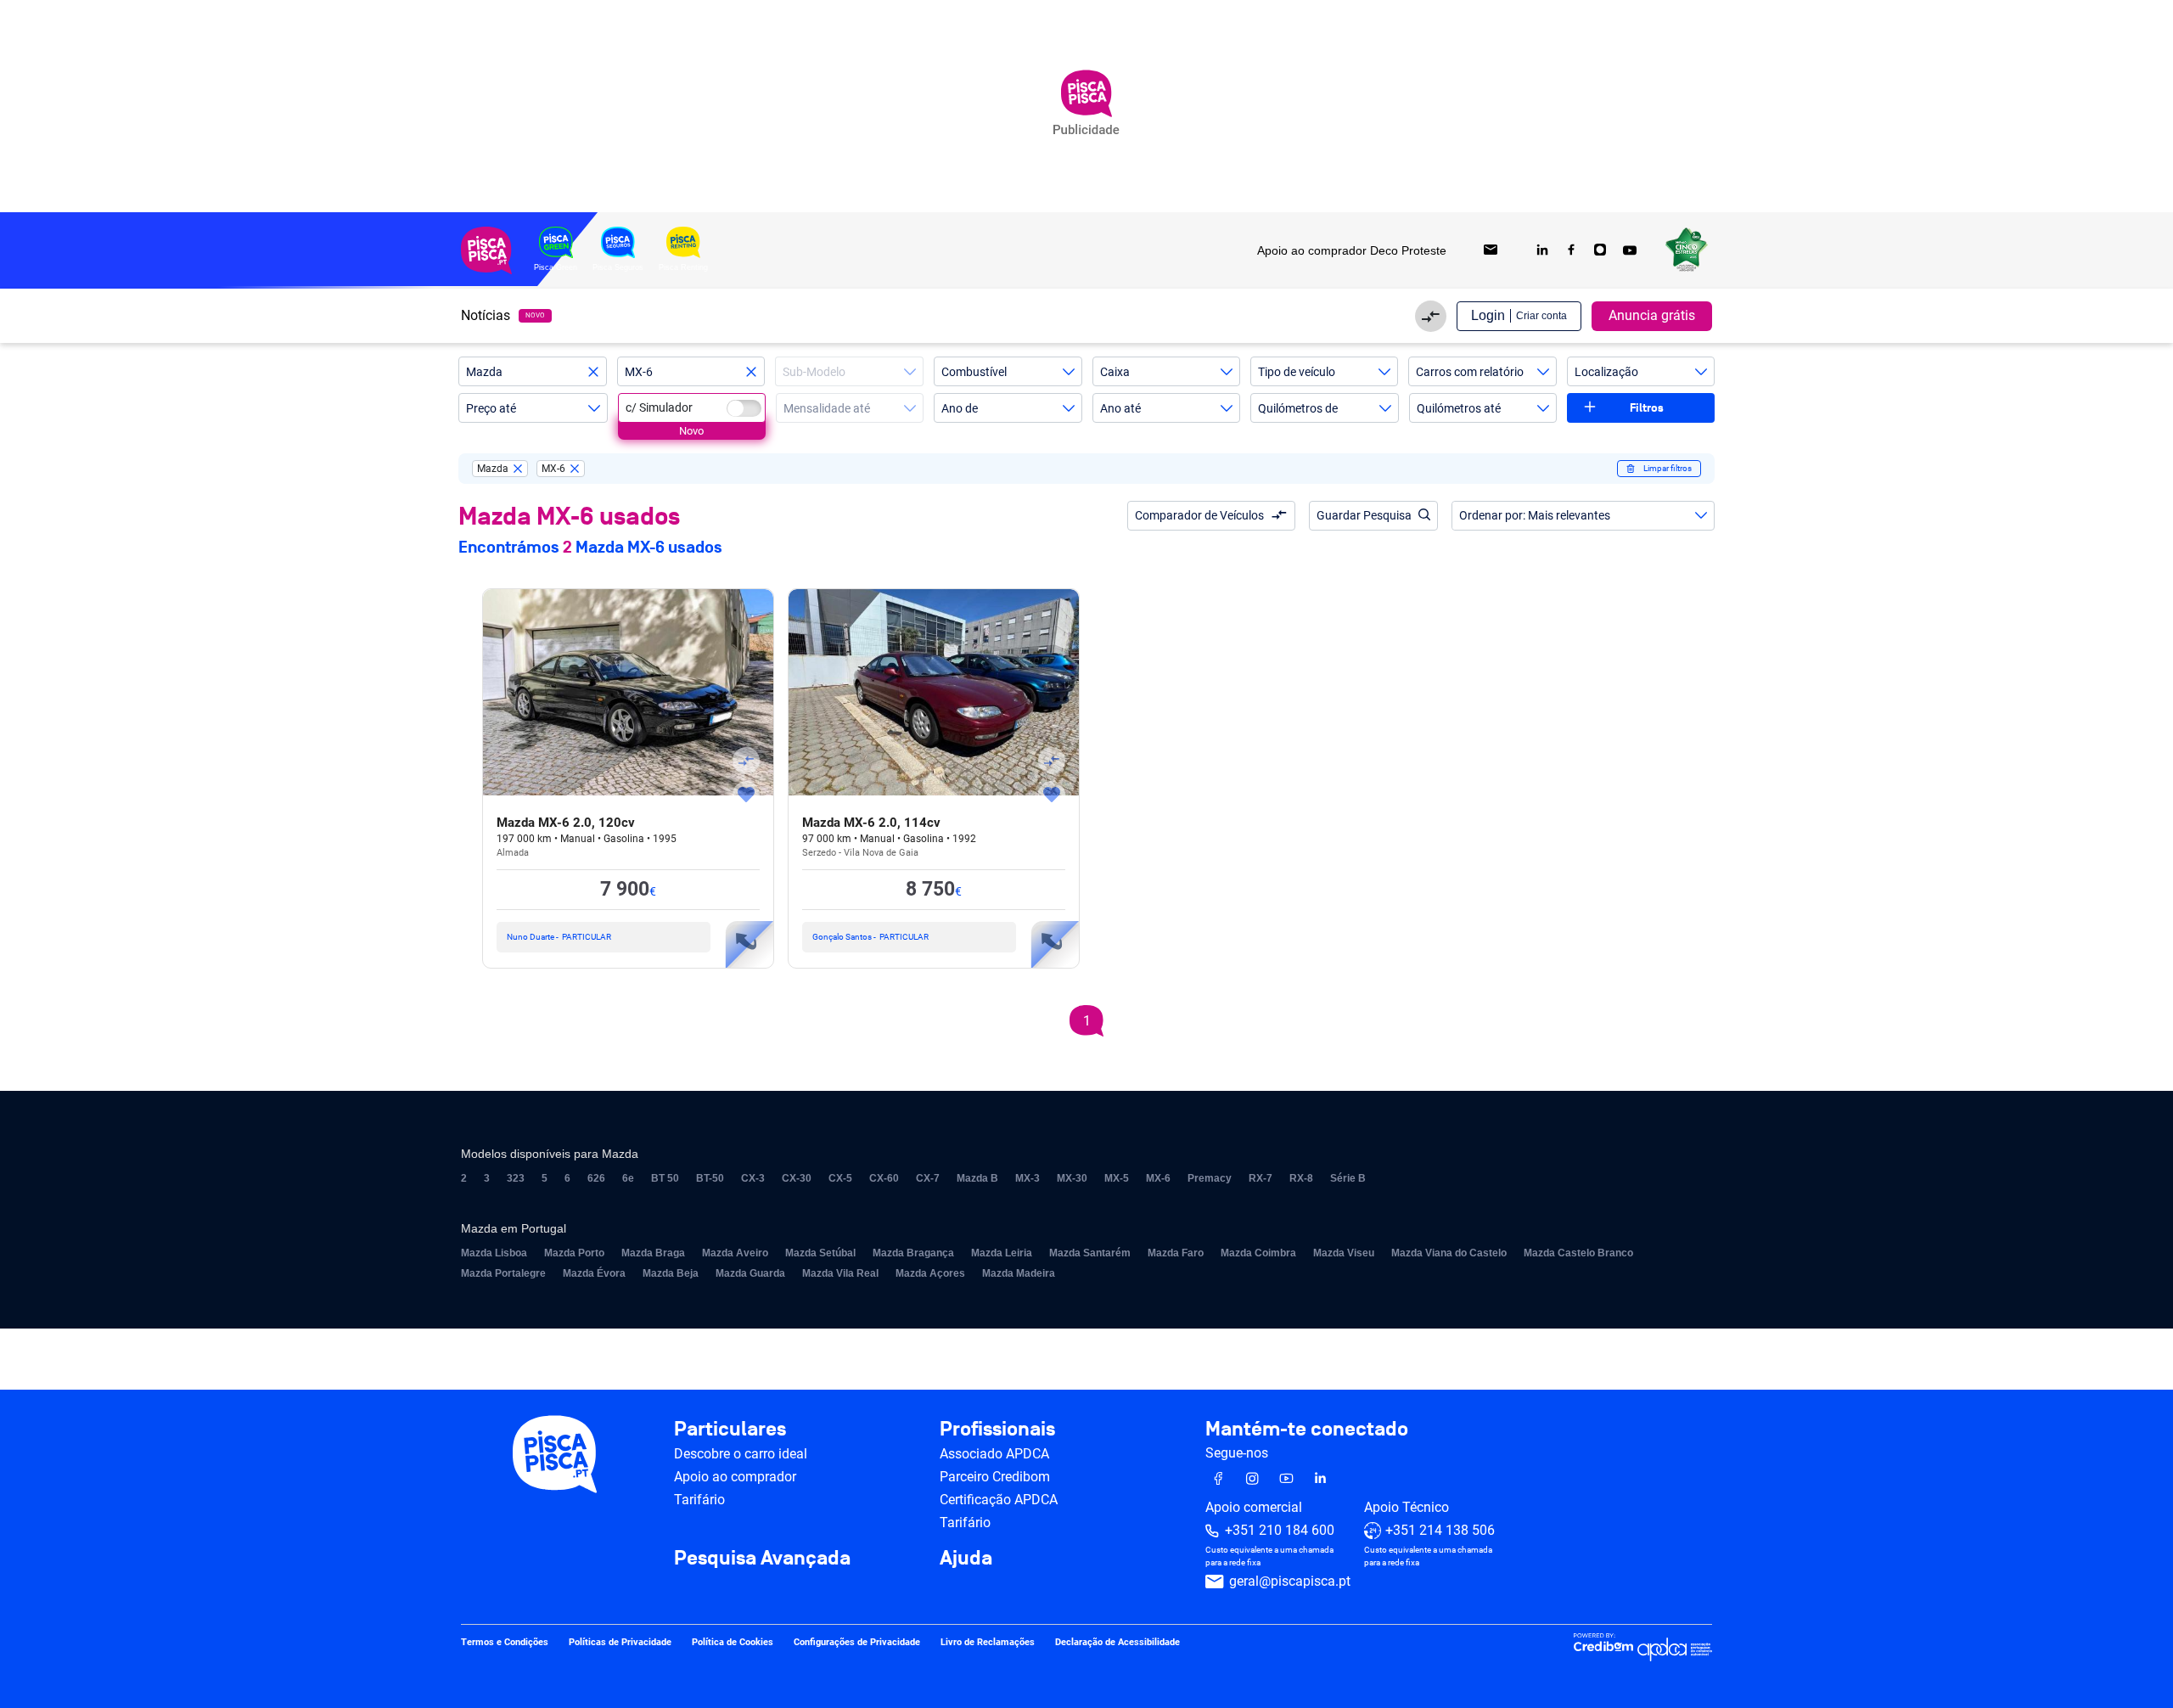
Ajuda (966, 1559)
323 (516, 1178)
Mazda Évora (594, 1273)
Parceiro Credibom (995, 1477)
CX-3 (753, 1178)
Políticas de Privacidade (620, 1643)
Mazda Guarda (750, 1273)
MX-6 (1158, 1178)
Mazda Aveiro (735, 1253)
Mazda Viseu (1344, 1253)
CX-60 (884, 1178)
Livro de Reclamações (988, 1643)
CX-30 (797, 1178)
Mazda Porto (574, 1253)
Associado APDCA (994, 1454)
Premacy (1210, 1178)
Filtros (1647, 408)
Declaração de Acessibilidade (1117, 1643)
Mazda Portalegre (503, 1273)
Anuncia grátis (1652, 315)
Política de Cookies (733, 1643)
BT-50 (710, 1178)
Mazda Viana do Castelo (1449, 1253)
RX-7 (1261, 1178)
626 (596, 1178)
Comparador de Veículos (1199, 515)
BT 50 (665, 1178)
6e (628, 1178)
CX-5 (840, 1178)
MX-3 (1028, 1178)
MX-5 (1117, 1178)
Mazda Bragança (913, 1253)
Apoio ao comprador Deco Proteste (1352, 250)
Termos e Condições (505, 1643)
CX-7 (928, 1178)
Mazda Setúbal (820, 1253)
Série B (1348, 1178)
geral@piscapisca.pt (1290, 1582)
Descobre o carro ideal (741, 1454)
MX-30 (1072, 1178)
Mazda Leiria (1002, 1253)
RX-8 (1301, 1178)
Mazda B (977, 1178)
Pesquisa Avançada (762, 1559)
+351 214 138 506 (1440, 1531)
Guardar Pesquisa (1364, 515)
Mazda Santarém (1090, 1253)
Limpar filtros (1668, 468)
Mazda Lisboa (494, 1253)
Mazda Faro (1176, 1253)
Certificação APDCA (999, 1500)
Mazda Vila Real (840, 1273)
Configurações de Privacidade (857, 1643)
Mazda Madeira (1019, 1273)
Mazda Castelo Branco (1578, 1253)
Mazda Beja (671, 1273)
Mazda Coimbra (1258, 1253)
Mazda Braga (653, 1253)
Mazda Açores (930, 1273)
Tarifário (699, 1500)
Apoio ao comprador (735, 1477)
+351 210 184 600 (1280, 1531)
